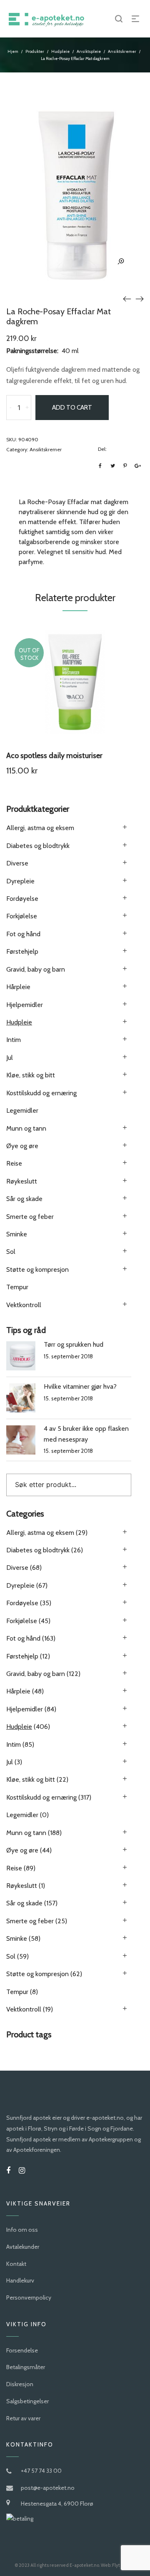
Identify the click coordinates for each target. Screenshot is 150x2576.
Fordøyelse (22, 899)
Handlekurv (20, 2280)
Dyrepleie (20, 881)
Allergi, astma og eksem (40, 828)
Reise (14, 1163)
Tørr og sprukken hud (74, 1344)
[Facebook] (8, 2171)
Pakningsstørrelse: (32, 351)
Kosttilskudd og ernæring (41, 1093)
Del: (102, 449)
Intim (14, 1040)
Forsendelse (22, 2350)
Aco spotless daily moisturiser (54, 756)
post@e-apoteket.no (48, 2488)
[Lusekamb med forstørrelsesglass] (140, 298)
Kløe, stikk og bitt (31, 1075)
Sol (11, 1252)
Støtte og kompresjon (37, 1269)
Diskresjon (20, 2384)
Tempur (17, 1287)
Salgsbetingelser (27, 2401)
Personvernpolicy (29, 2298)
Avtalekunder (23, 2247)
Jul (10, 1058)
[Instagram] (22, 2171)
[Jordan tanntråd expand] (127, 298)
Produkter (35, 51)
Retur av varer (23, 2418)
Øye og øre (22, 1146)
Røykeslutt (22, 1181)
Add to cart (72, 408)
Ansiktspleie (89, 51)
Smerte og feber (30, 1217)
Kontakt (16, 2264)
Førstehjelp (22, 951)
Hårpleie (18, 987)
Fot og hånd (23, 934)
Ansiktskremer (122, 51)
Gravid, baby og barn (36, 969)
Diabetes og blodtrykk (38, 846)
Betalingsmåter (26, 2367)
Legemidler (22, 1110)
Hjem (13, 51)
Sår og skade (24, 1199)
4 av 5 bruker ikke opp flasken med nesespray (86, 1434)
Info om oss (22, 2230)
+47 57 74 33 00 (41, 2471)
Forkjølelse (22, 916)
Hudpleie (60, 51)
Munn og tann (26, 1128)
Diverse (17, 863)
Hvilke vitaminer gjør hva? (80, 1386)
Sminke (17, 1234)
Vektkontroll (24, 1305)
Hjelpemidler (25, 1005)
